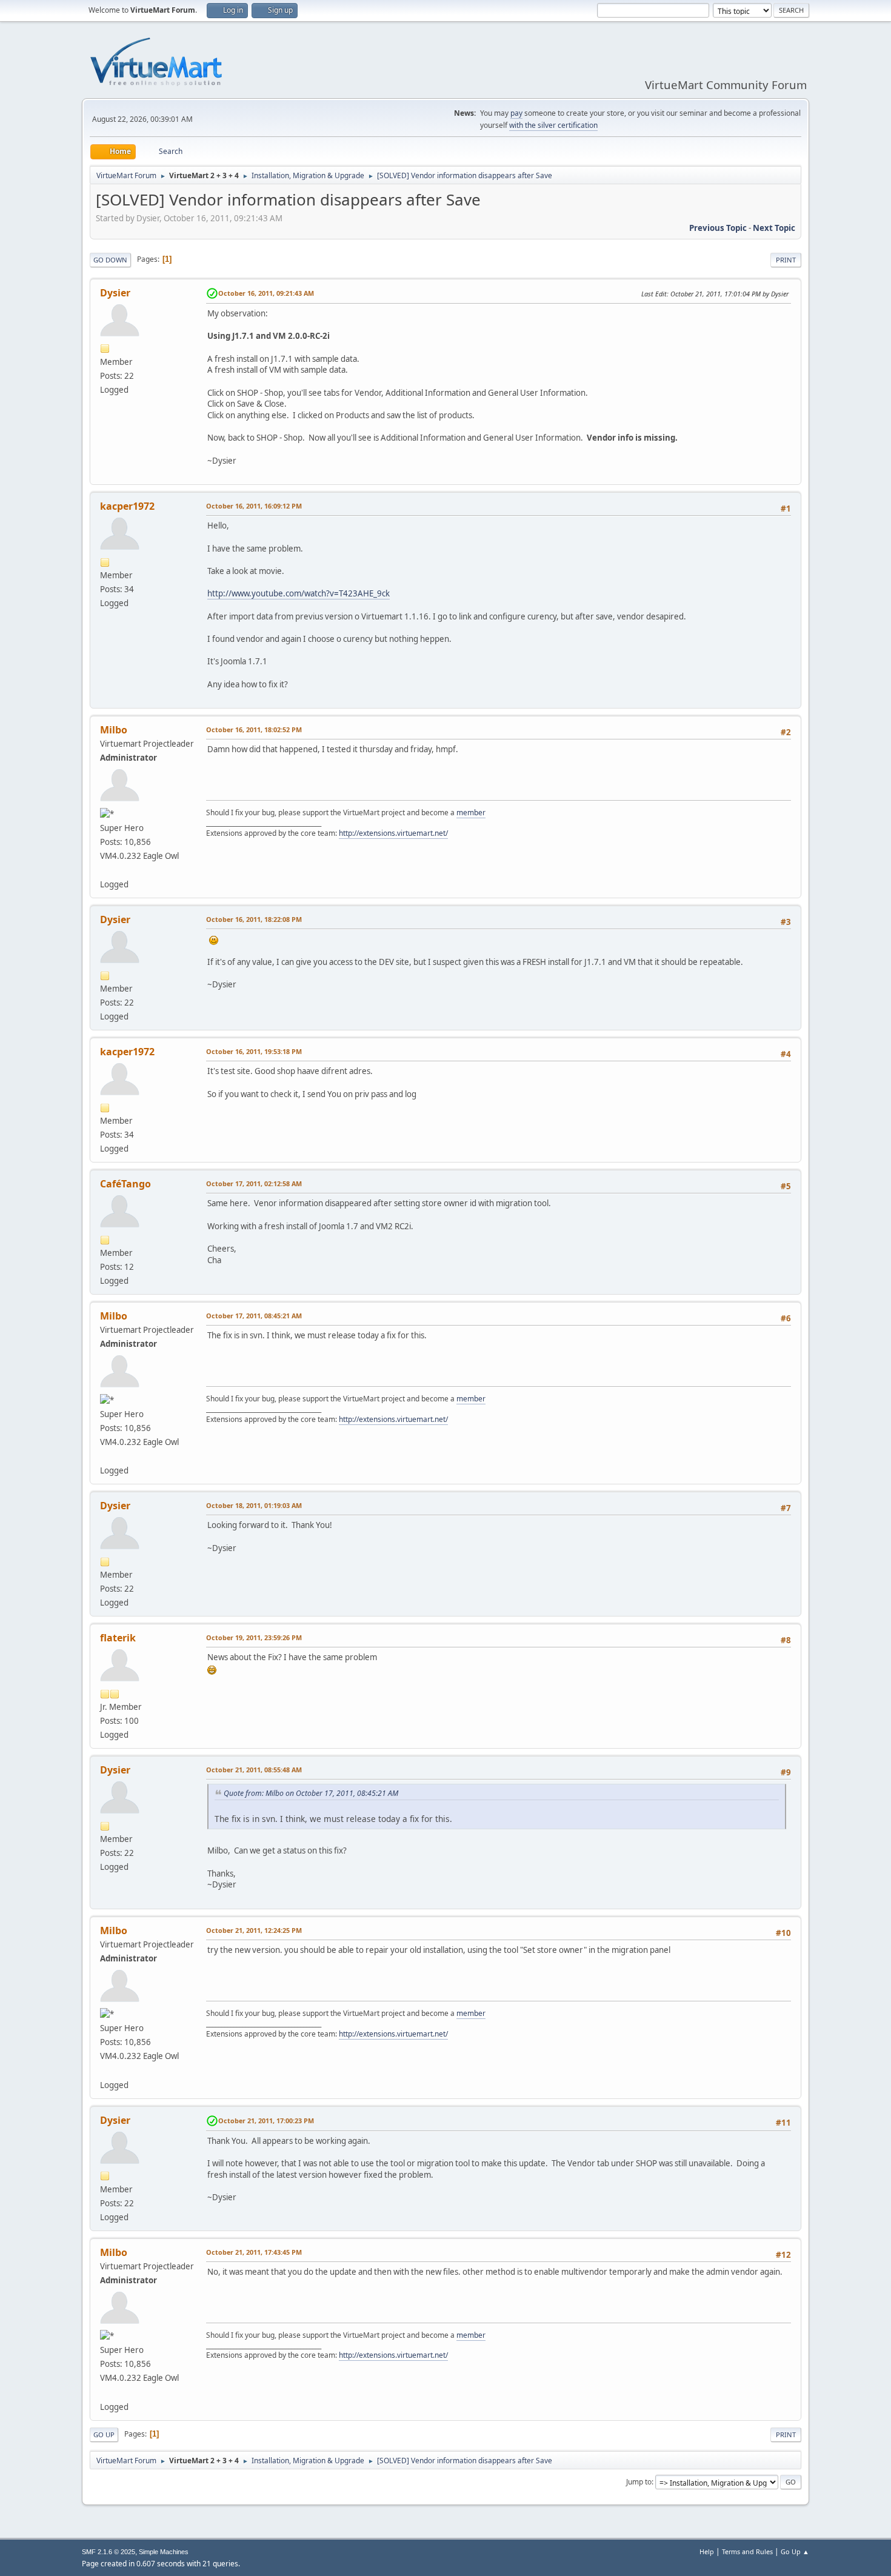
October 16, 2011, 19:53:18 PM (254, 1051)
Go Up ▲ (795, 2551)
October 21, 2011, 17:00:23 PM (266, 2121)
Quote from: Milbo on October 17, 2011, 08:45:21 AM (311, 1793)
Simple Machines (164, 2552)
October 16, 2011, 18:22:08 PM (254, 919)
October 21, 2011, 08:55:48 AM (254, 1770)
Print (786, 260)
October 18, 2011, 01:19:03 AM (254, 1505)
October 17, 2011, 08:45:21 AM (254, 1316)
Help (707, 2551)
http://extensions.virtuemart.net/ (393, 833)
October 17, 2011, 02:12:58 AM (254, 1183)
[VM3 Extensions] (105, 870)
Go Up (104, 2434)
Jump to (639, 2482)
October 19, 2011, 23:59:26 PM (254, 1637)
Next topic (774, 228)
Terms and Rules (747, 2551)
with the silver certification (553, 125)
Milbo (114, 730)
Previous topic (718, 228)
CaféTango (125, 1184)
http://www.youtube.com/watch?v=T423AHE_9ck (299, 593)
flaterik (118, 1638)
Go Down (110, 260)
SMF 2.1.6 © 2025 (108, 2552)
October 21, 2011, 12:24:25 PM (254, 1930)
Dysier (115, 293)
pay (516, 113)
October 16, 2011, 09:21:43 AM (266, 293)
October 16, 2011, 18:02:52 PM (254, 729)
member (471, 813)
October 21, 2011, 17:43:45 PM (254, 2252)
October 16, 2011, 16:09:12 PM (254, 506)
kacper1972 (127, 506)
